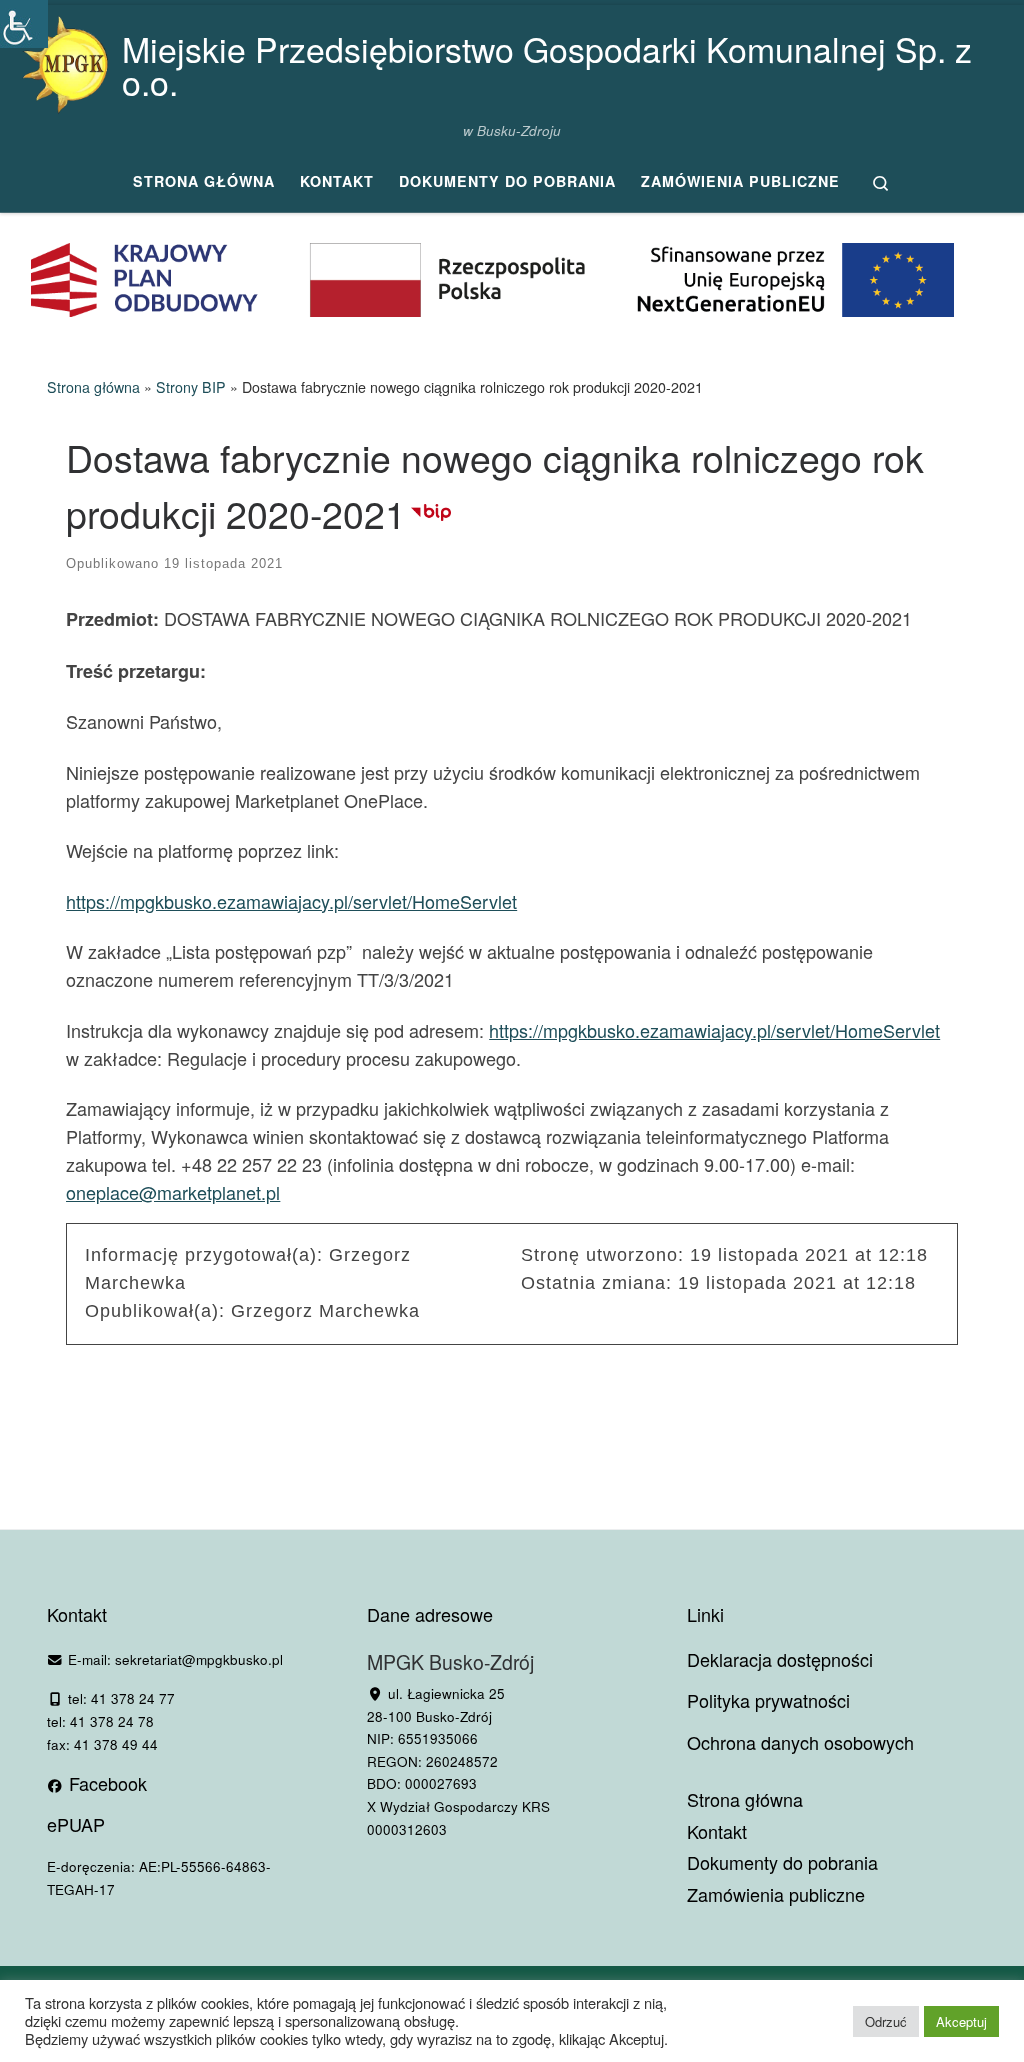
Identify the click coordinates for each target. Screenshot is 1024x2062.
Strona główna (93, 387)
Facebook (105, 1783)
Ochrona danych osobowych (800, 1742)
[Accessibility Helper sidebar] (24, 24)
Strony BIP (191, 387)
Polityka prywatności (768, 1700)
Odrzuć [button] (886, 2021)
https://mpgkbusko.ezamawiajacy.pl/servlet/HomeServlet (291, 901)
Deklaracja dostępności (780, 1659)
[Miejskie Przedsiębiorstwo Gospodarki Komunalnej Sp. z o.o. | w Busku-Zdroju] (65, 59)
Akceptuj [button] (961, 2021)
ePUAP (76, 1824)
